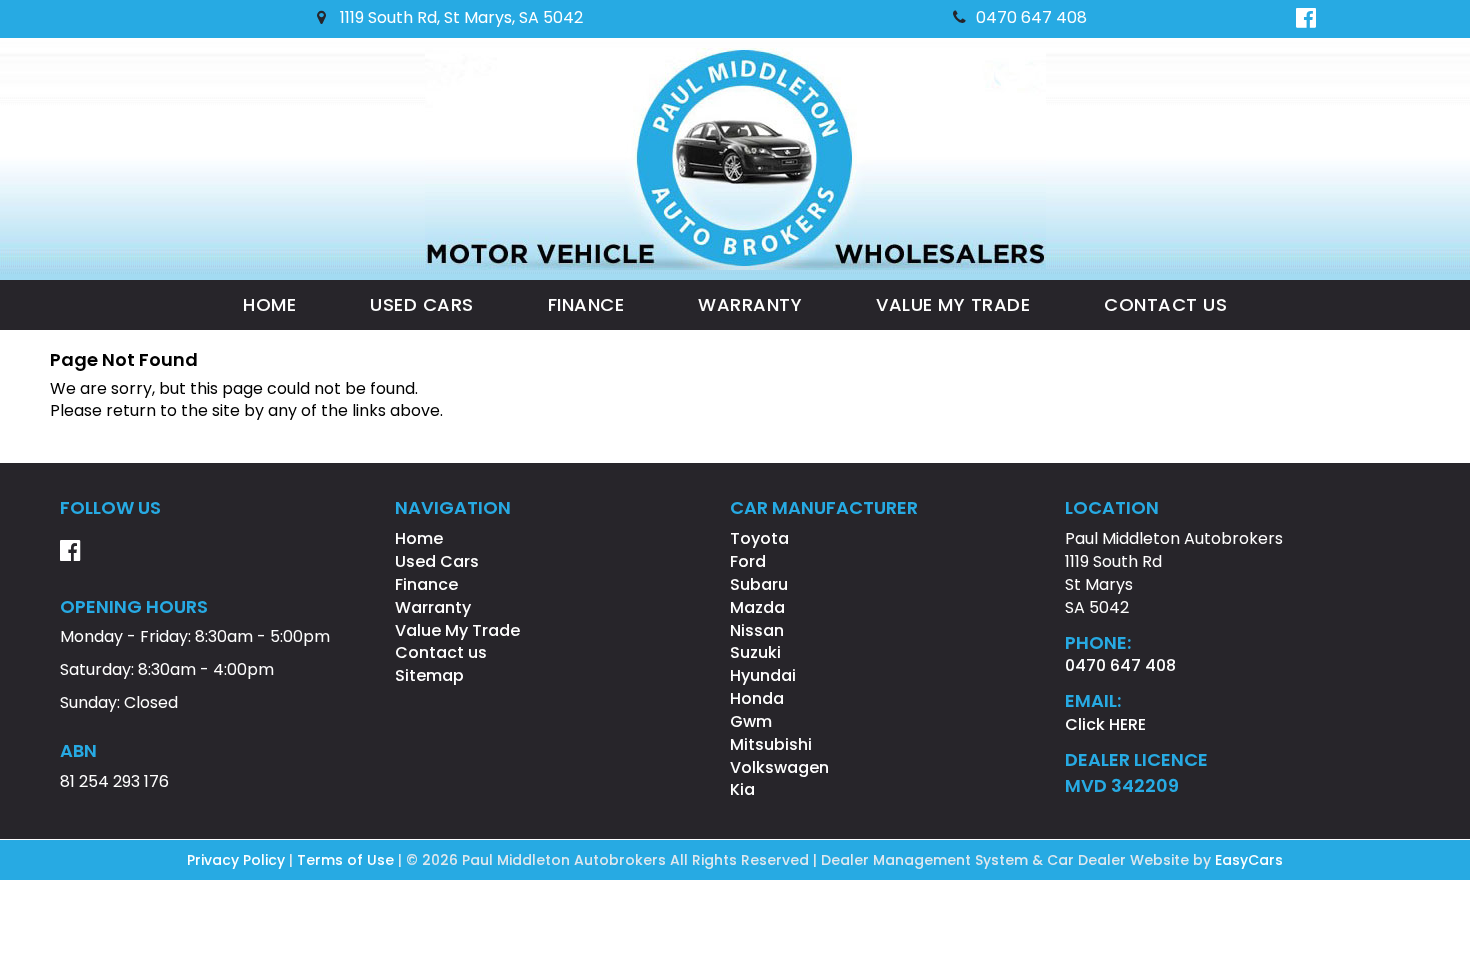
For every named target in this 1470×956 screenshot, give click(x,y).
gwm (751, 721)
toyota (759, 538)
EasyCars (1249, 860)
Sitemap (429, 675)
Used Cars (422, 304)
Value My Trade (953, 304)
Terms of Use (347, 860)
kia (742, 789)
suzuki (755, 652)
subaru (759, 584)
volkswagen (779, 767)
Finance (586, 304)
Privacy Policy (238, 860)
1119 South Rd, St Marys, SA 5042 (459, 17)
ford (748, 561)
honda (757, 698)
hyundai (763, 675)
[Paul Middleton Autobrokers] (735, 159)
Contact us (1165, 304)
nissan (757, 630)
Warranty (750, 304)
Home (269, 304)
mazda (757, 607)
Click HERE (1105, 724)
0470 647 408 (1031, 17)
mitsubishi (771, 744)
